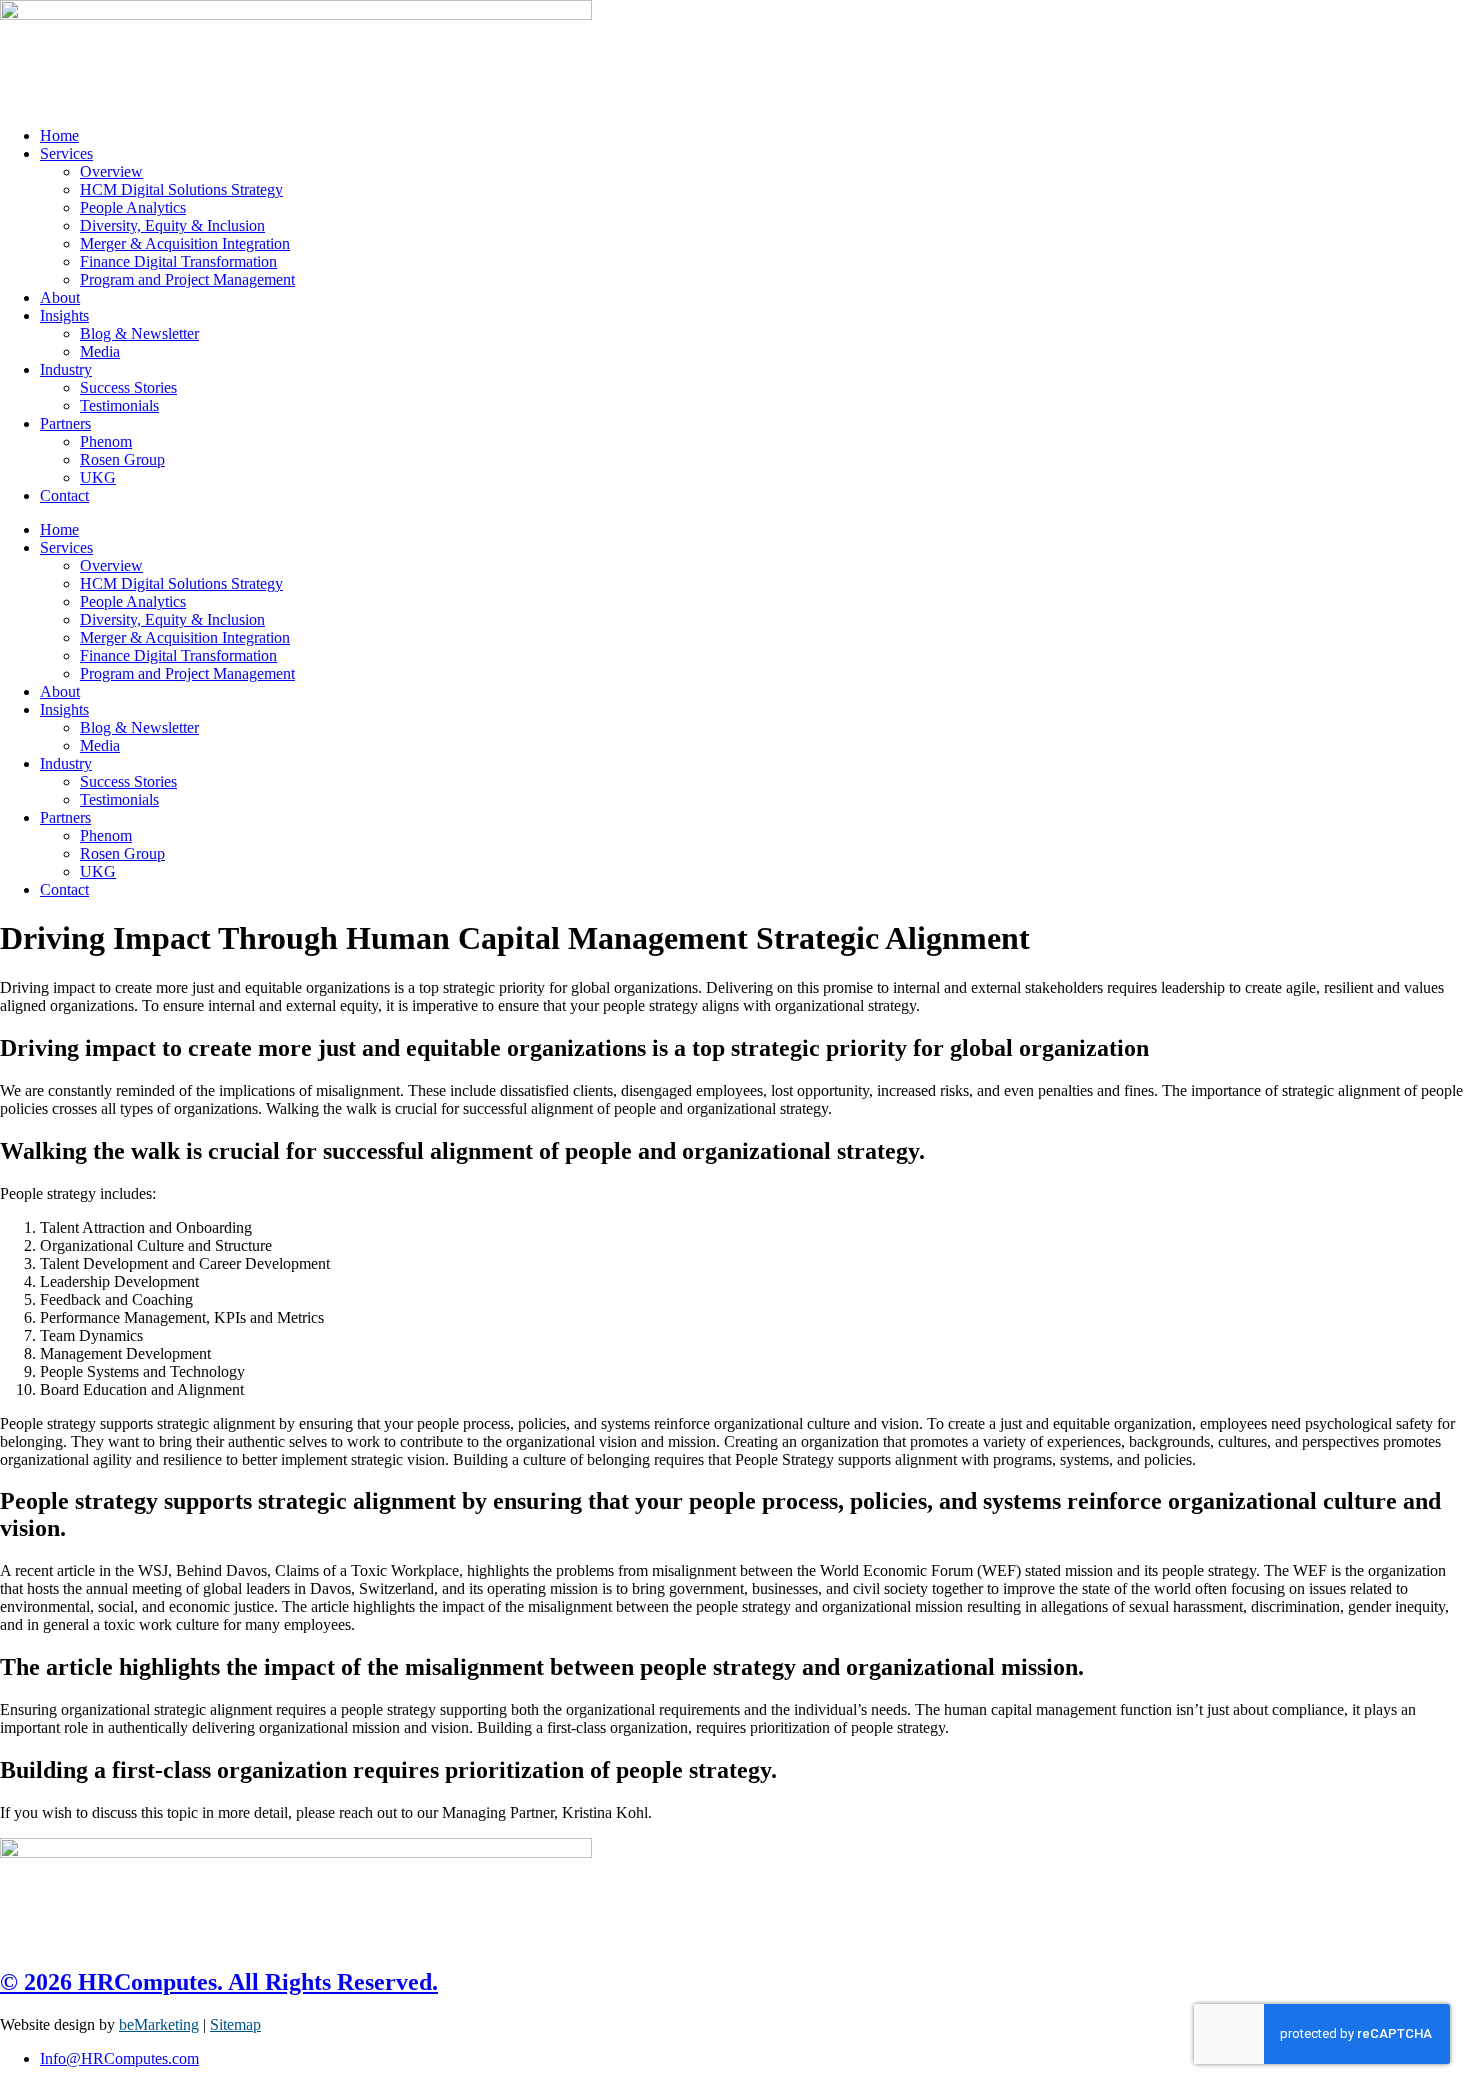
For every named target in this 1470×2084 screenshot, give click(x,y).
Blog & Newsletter (139, 333)
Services (66, 153)
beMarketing (159, 2024)
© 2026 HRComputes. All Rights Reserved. (219, 1982)
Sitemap (235, 2024)
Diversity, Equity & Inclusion (172, 225)
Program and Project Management (187, 279)
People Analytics (133, 207)
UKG (98, 477)
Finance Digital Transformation (178, 261)
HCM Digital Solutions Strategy (181, 189)
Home (59, 135)
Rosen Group (122, 459)
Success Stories (128, 387)
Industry (66, 369)
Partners (65, 423)
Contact (64, 495)
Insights (64, 315)
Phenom (106, 441)
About (60, 297)
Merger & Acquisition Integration (185, 243)
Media (100, 351)
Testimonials (119, 405)
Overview (111, 171)
